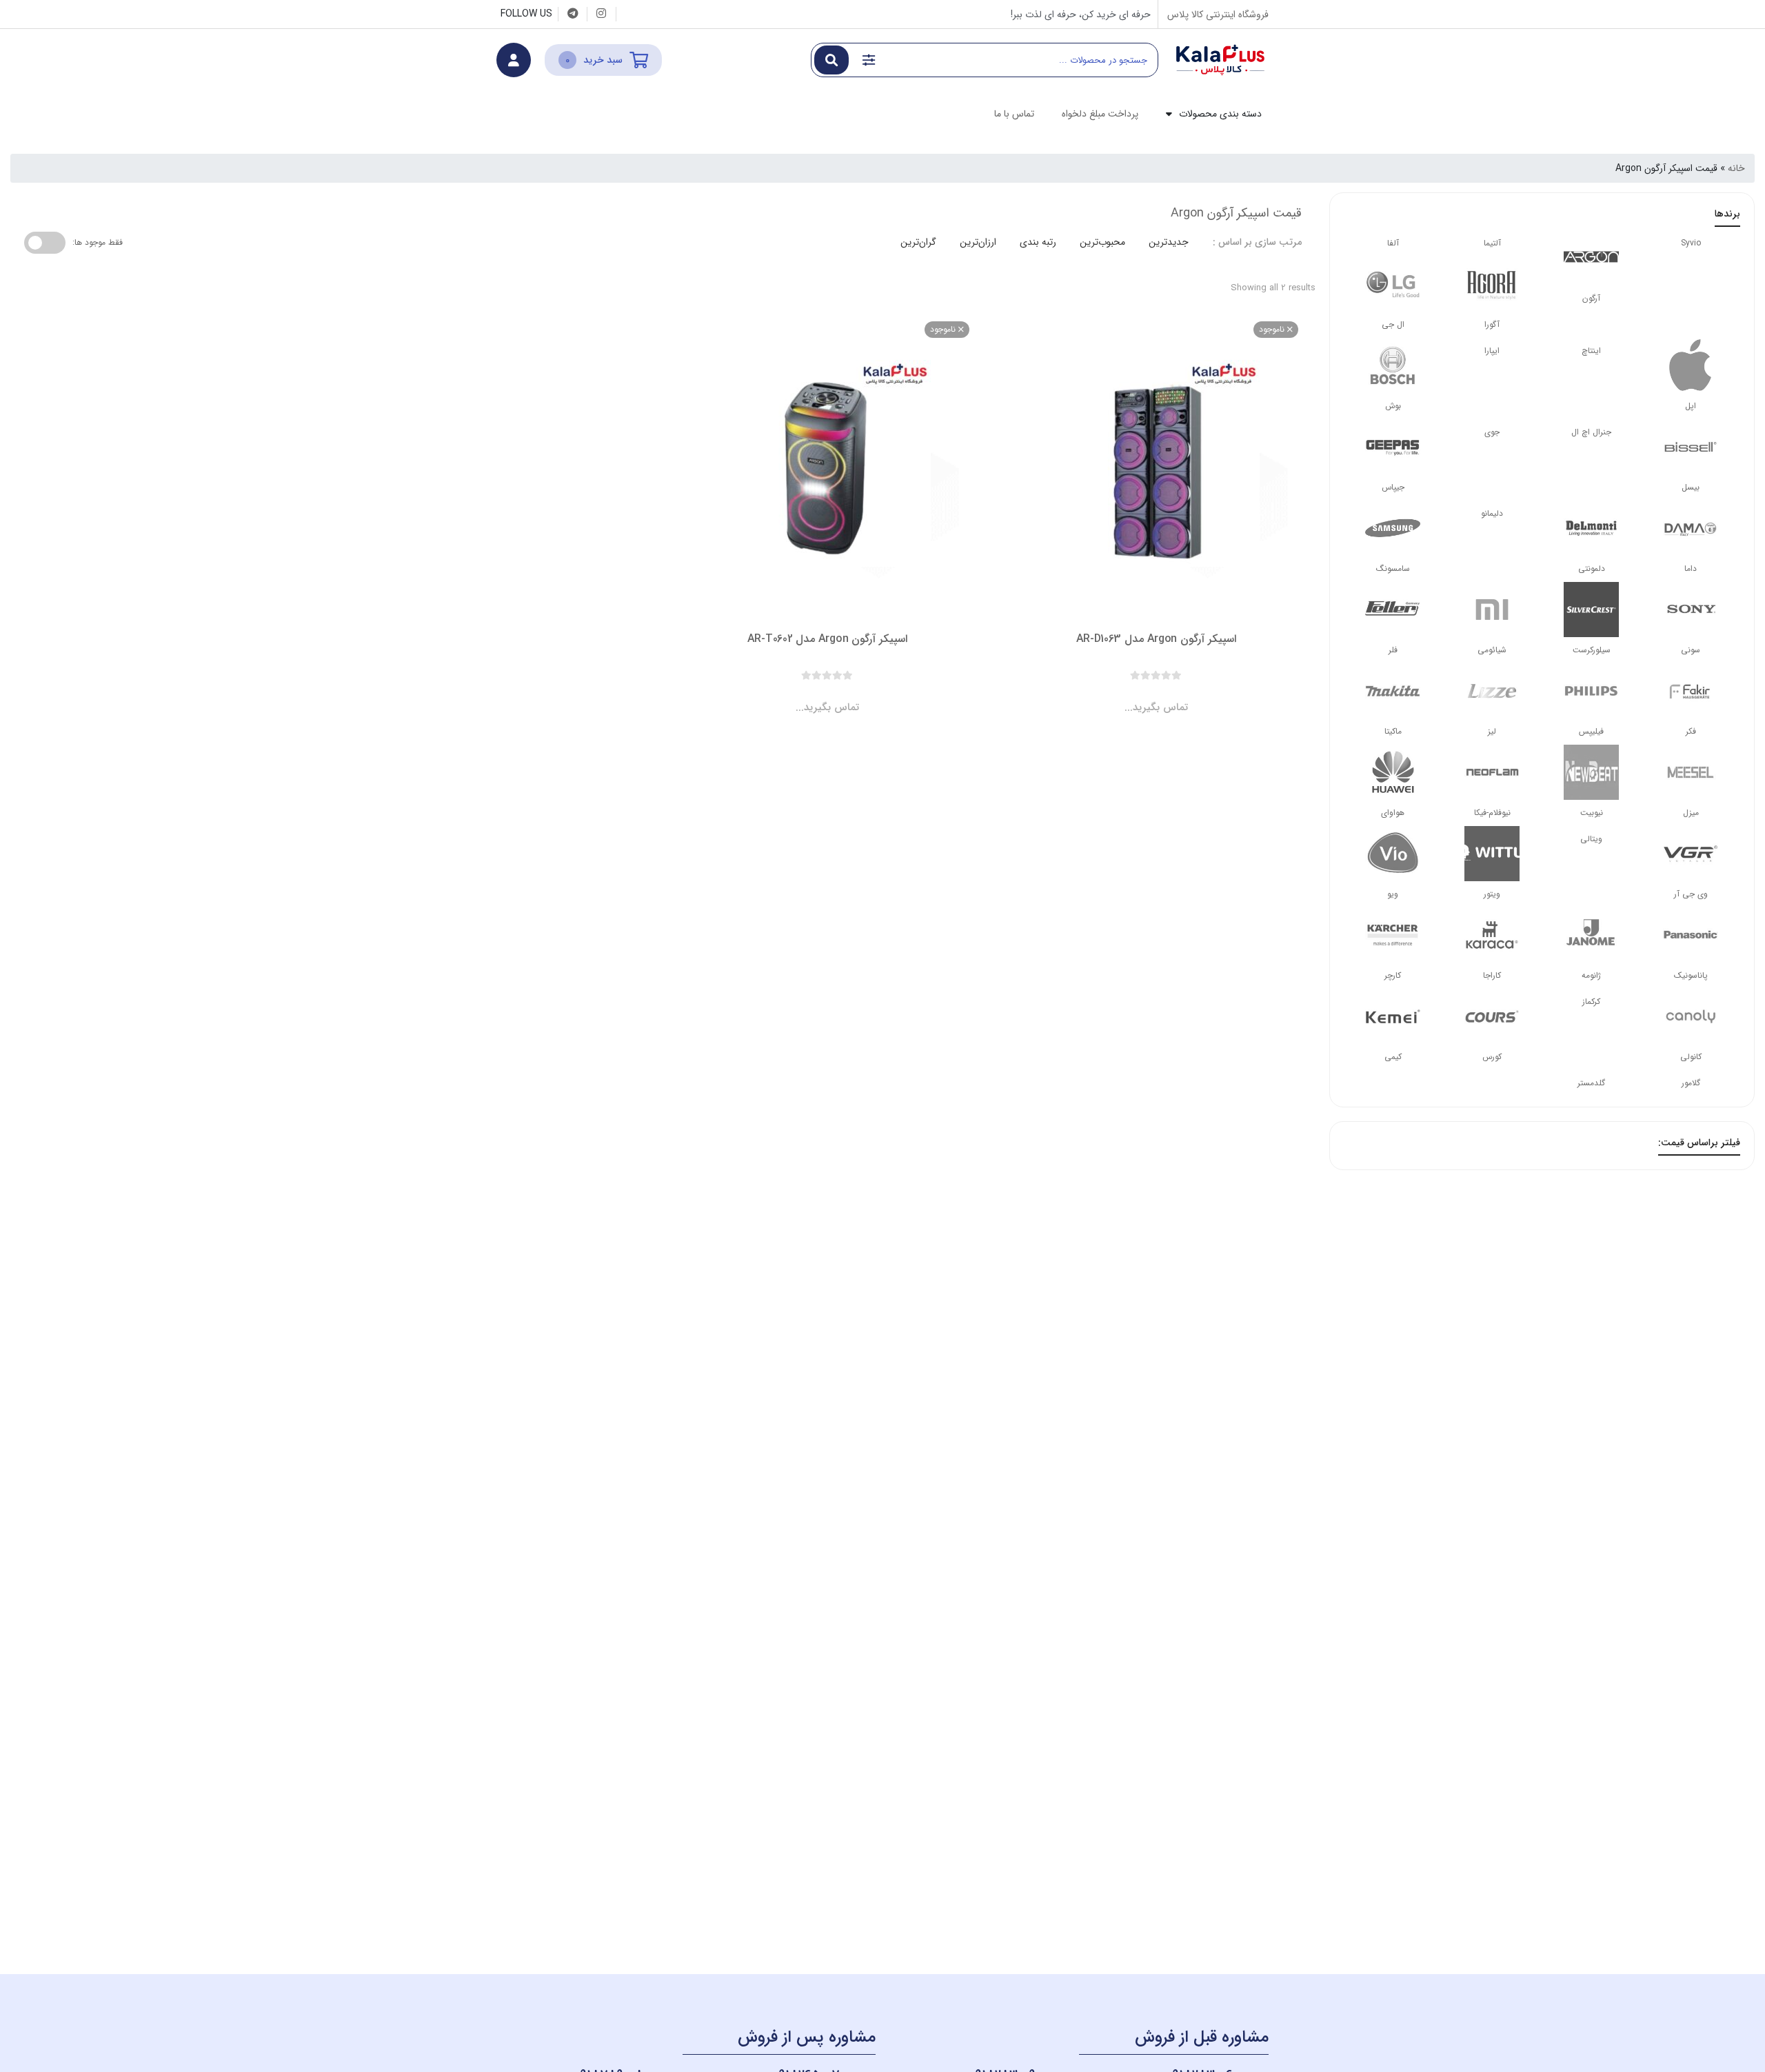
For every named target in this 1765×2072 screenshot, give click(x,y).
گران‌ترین (918, 242)
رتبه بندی (1038, 242)
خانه (1736, 168)
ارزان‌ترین (978, 242)
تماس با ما (1014, 114)
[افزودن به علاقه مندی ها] (1117, 696)
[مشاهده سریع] (1169, 696)
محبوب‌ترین (1102, 242)
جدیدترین (1169, 242)
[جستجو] (831, 60)
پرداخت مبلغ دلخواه (1100, 114)
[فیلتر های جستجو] (869, 60)
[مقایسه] (1143, 696)
